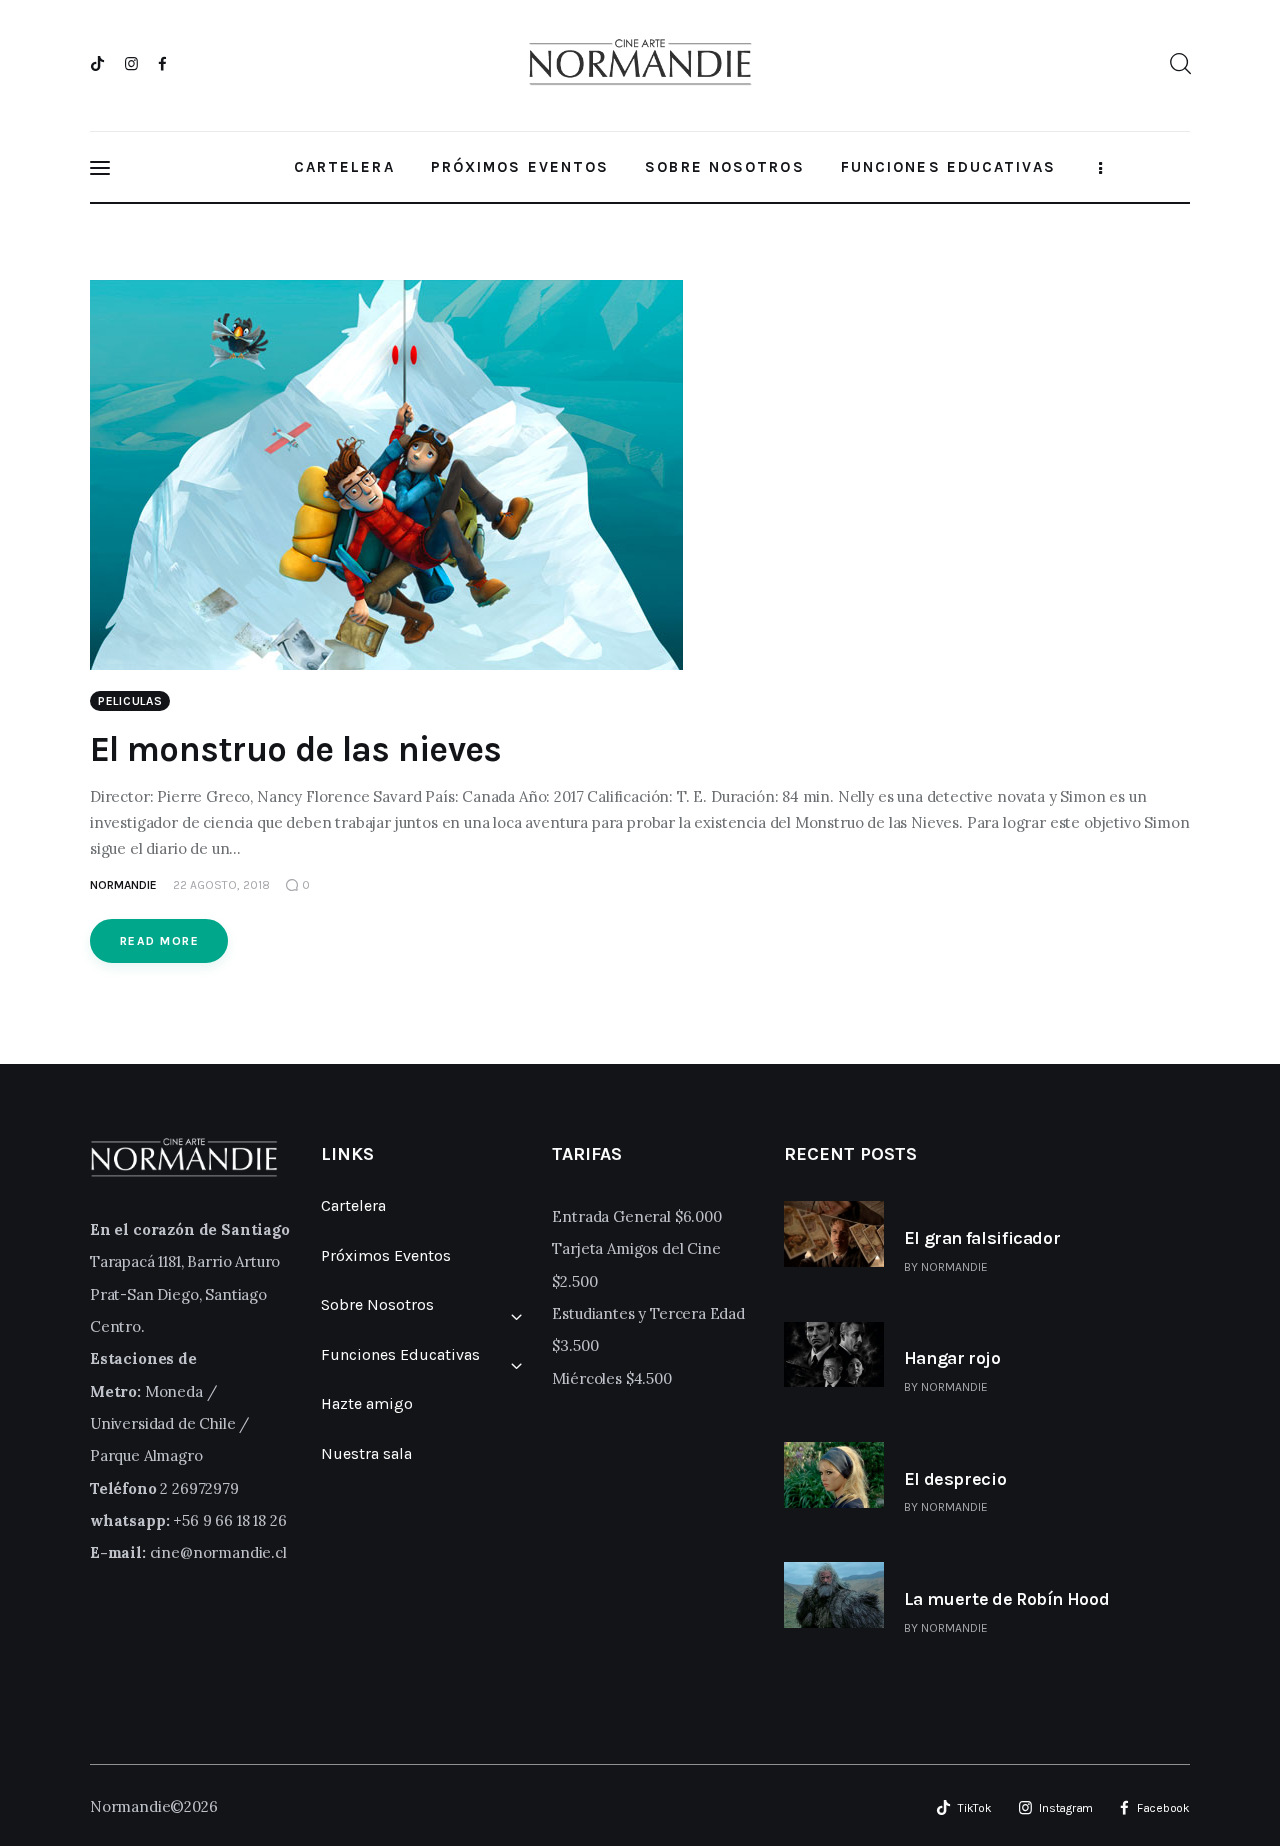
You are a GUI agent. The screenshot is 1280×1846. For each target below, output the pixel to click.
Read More (159, 941)
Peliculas (130, 701)
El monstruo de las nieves (296, 749)
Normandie (954, 1267)
